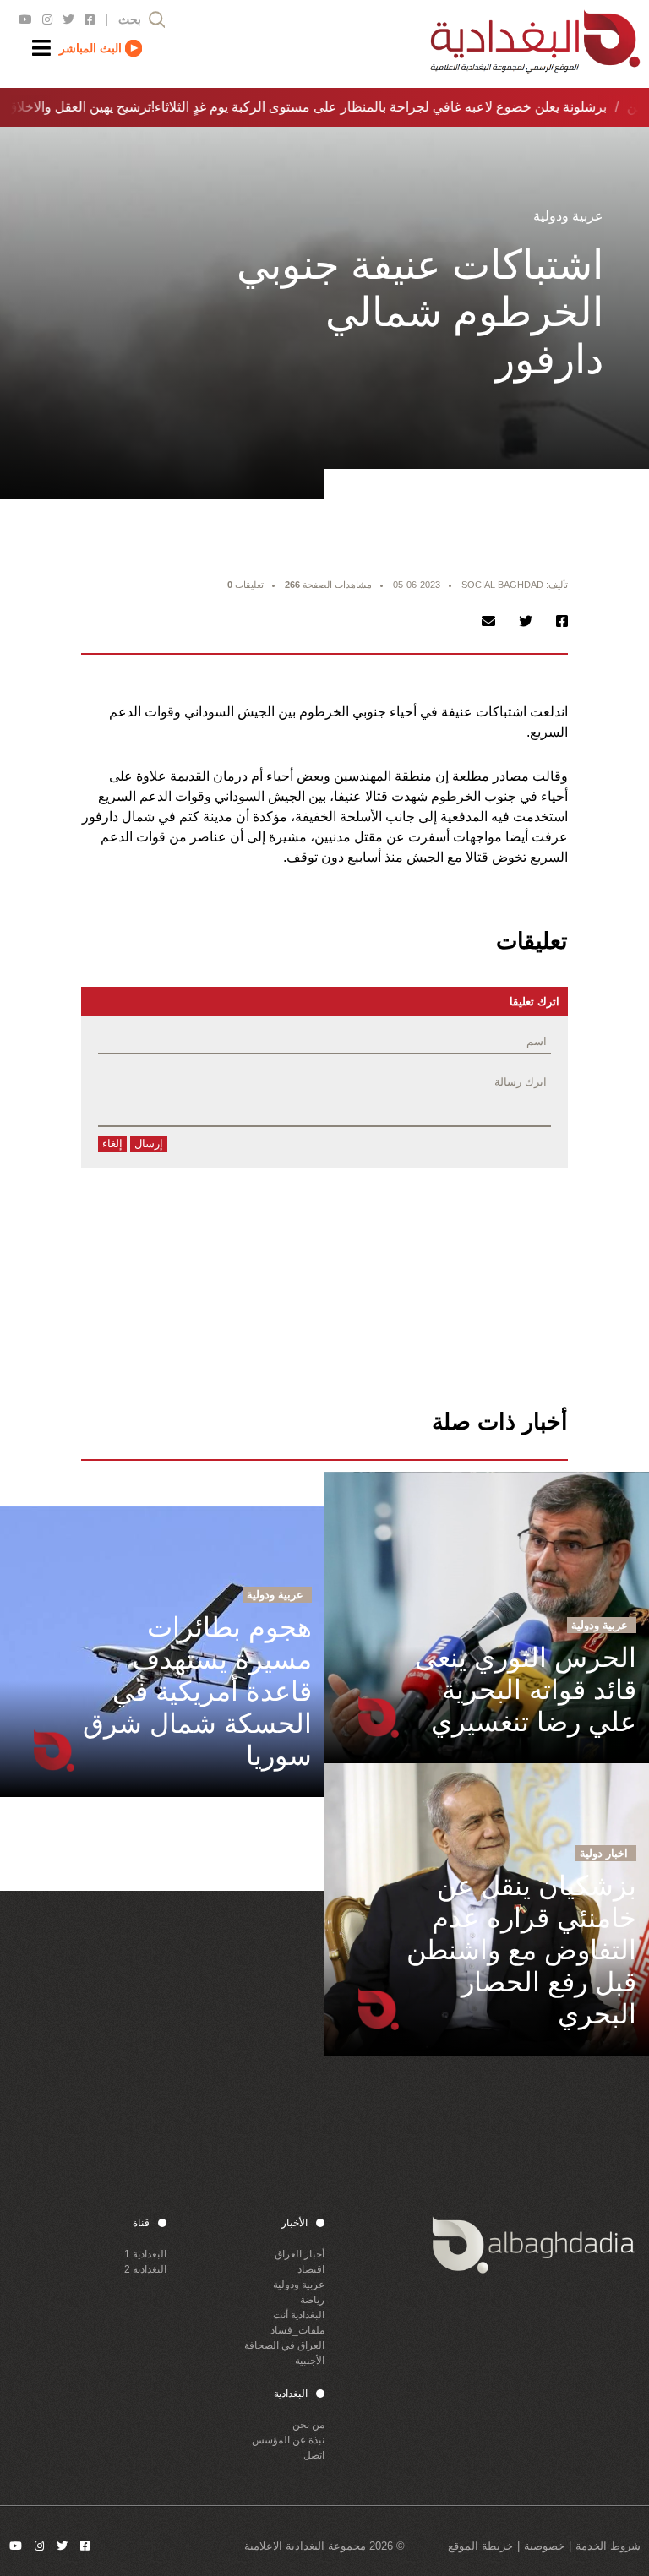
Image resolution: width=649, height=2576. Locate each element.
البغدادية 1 (145, 2254)
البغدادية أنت (299, 2315)
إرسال (149, 1144)
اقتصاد (311, 2269)
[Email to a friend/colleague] (488, 621)
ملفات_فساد (297, 2330)
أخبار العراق (300, 2254)
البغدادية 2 (145, 2269)
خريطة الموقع (480, 2546)
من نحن (308, 2425)
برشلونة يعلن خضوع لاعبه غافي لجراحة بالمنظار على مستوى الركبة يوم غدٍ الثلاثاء (376, 107)
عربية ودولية (299, 2285)
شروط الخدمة (608, 2546)
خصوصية (544, 2546)
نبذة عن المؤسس (288, 2440)
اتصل (314, 2455)
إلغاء (112, 1144)
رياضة (312, 2300)
